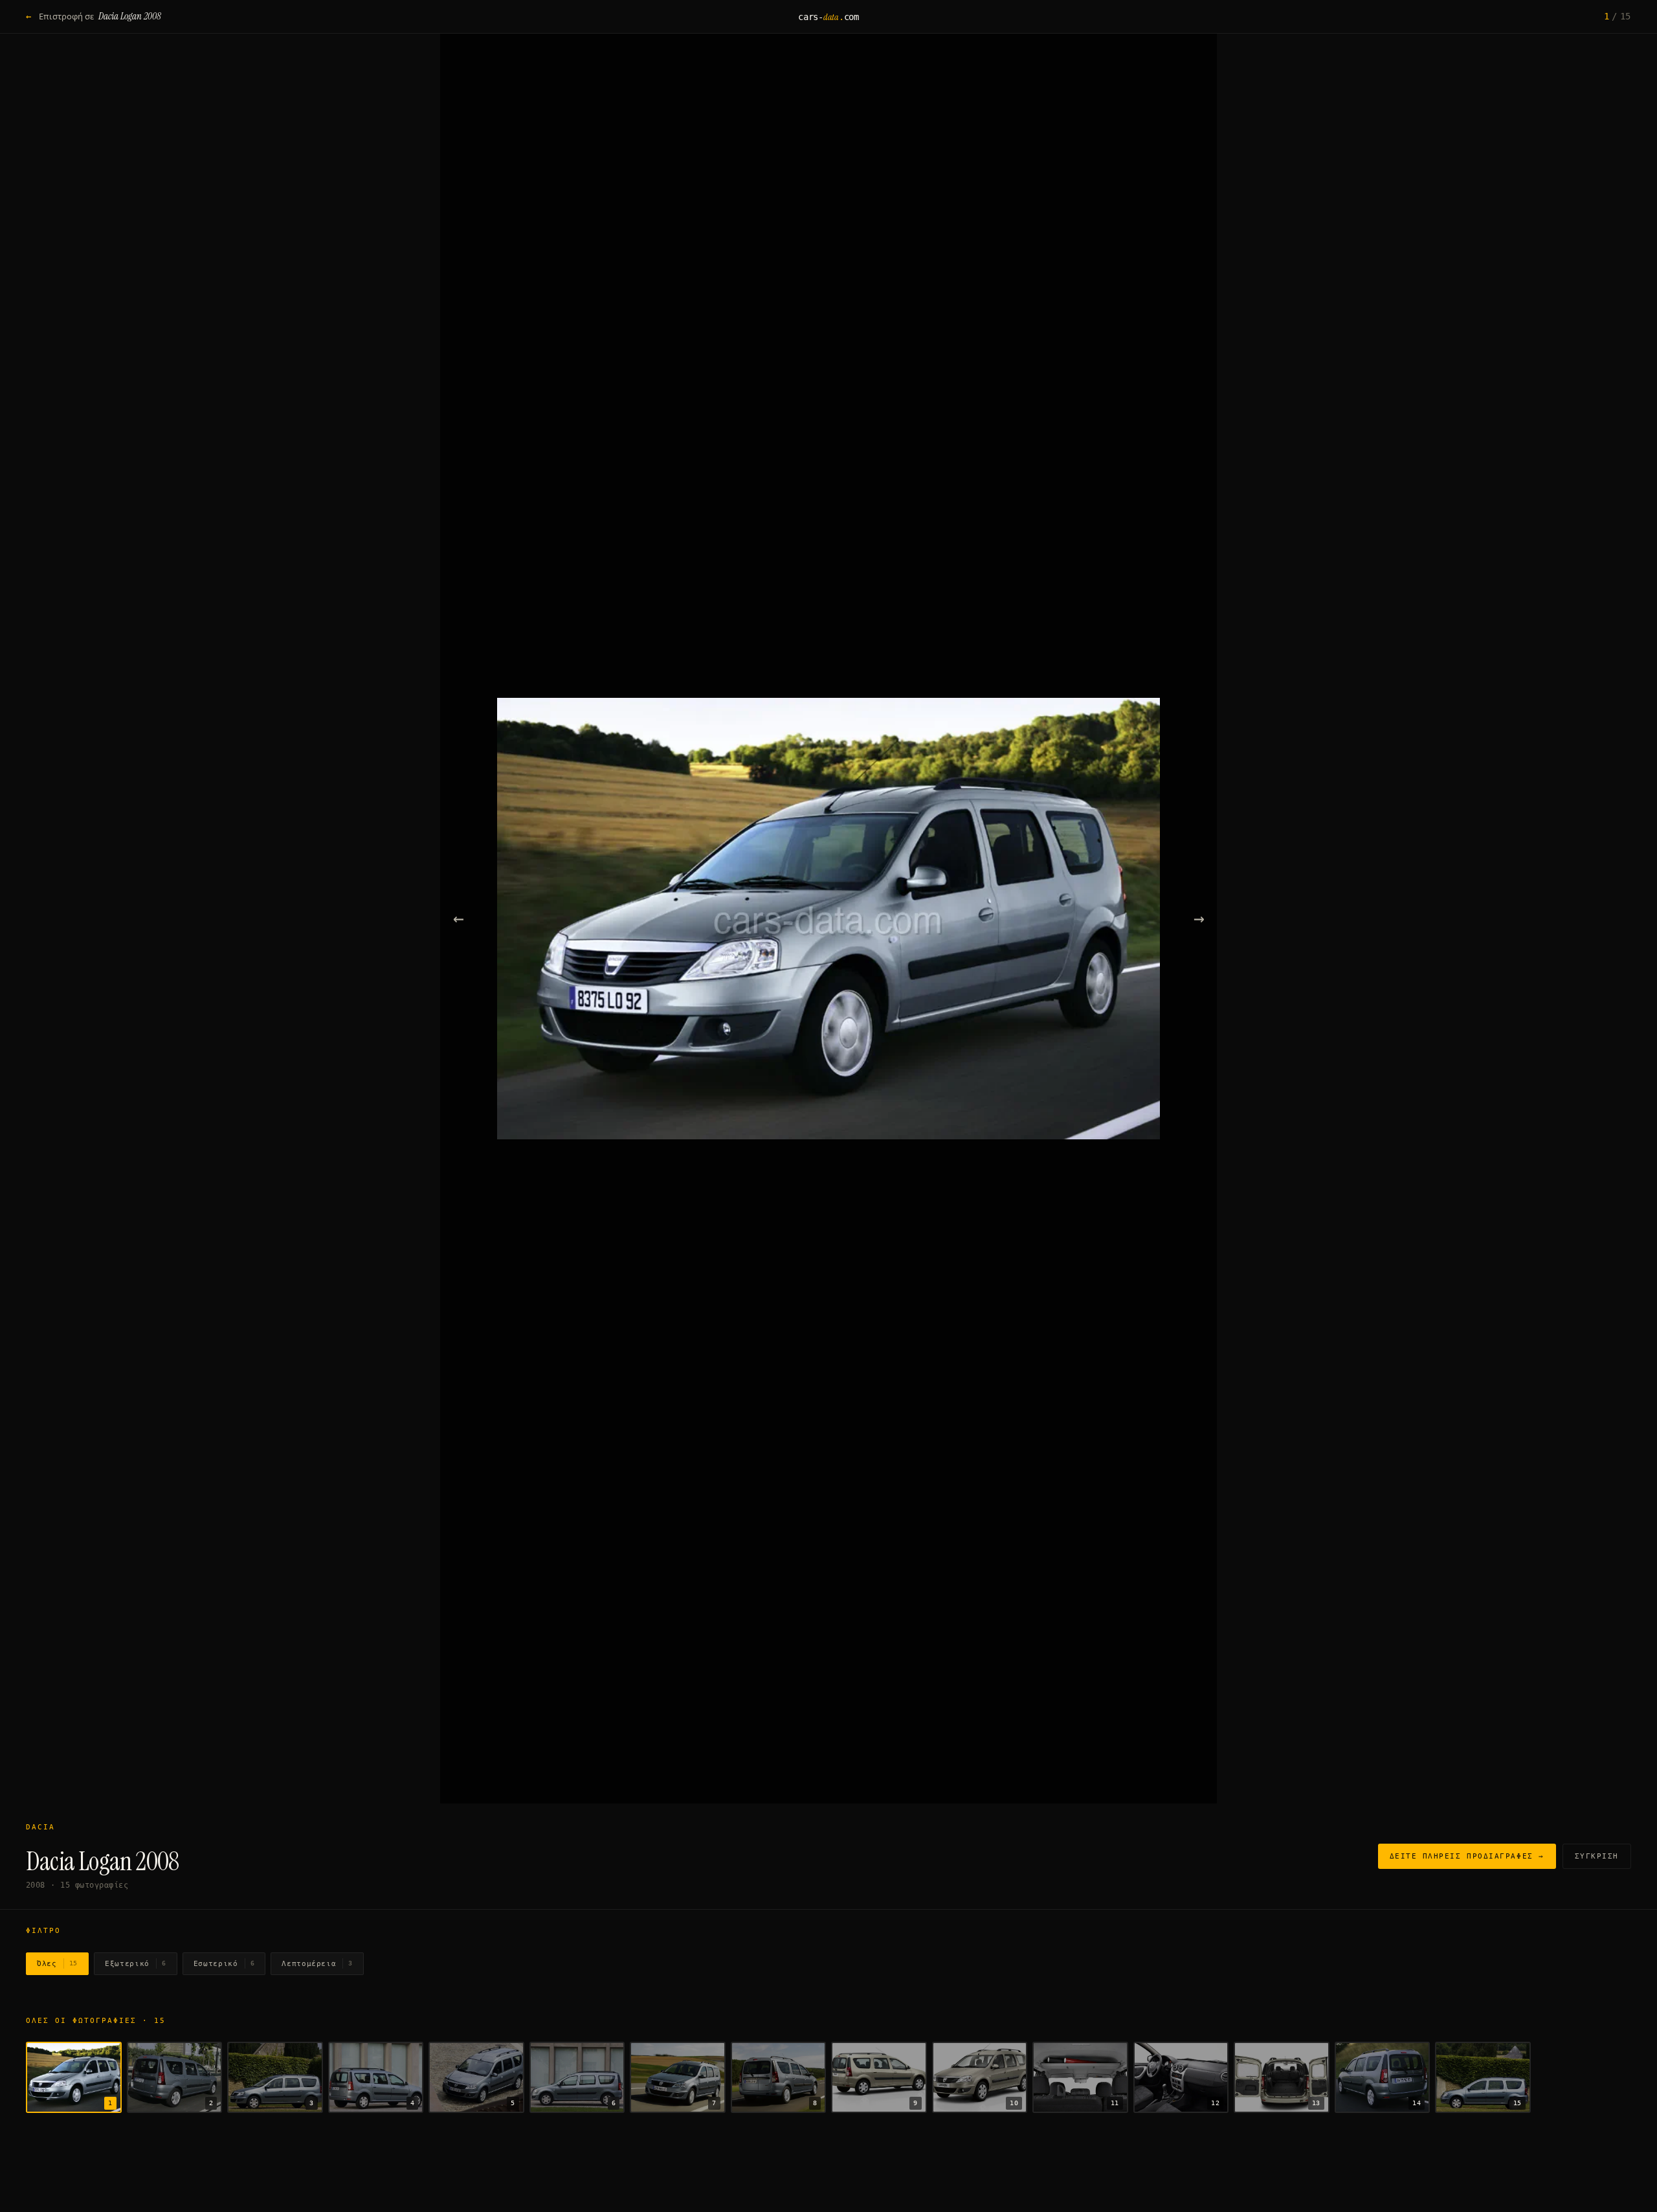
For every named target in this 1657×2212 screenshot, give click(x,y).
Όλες (57, 1964)
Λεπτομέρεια (317, 1964)
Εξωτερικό (136, 1964)
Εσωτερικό (224, 1964)
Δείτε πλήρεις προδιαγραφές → (1467, 1856)
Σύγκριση (1597, 1856)
